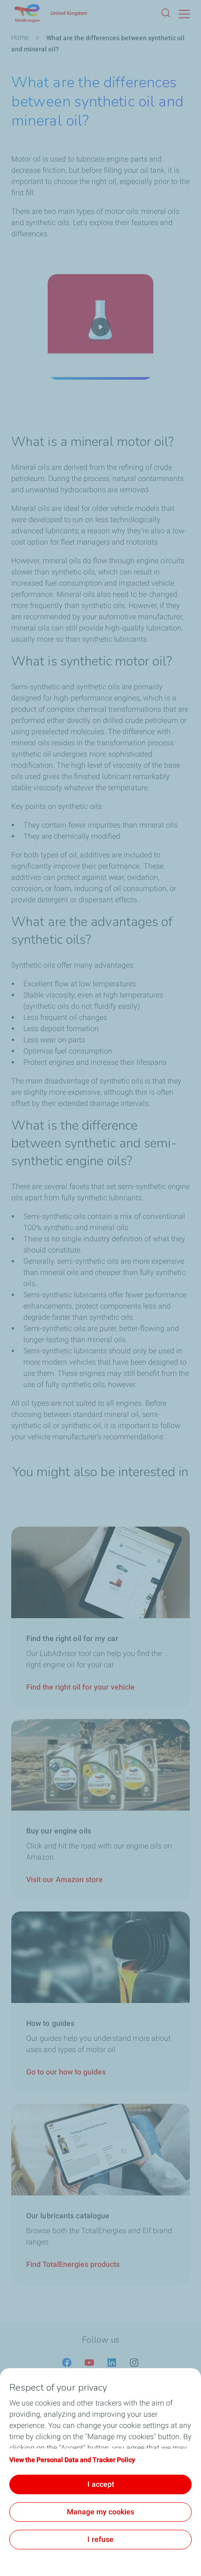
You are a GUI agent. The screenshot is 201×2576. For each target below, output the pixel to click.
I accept (101, 2484)
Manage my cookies (100, 2512)
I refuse (100, 2539)
